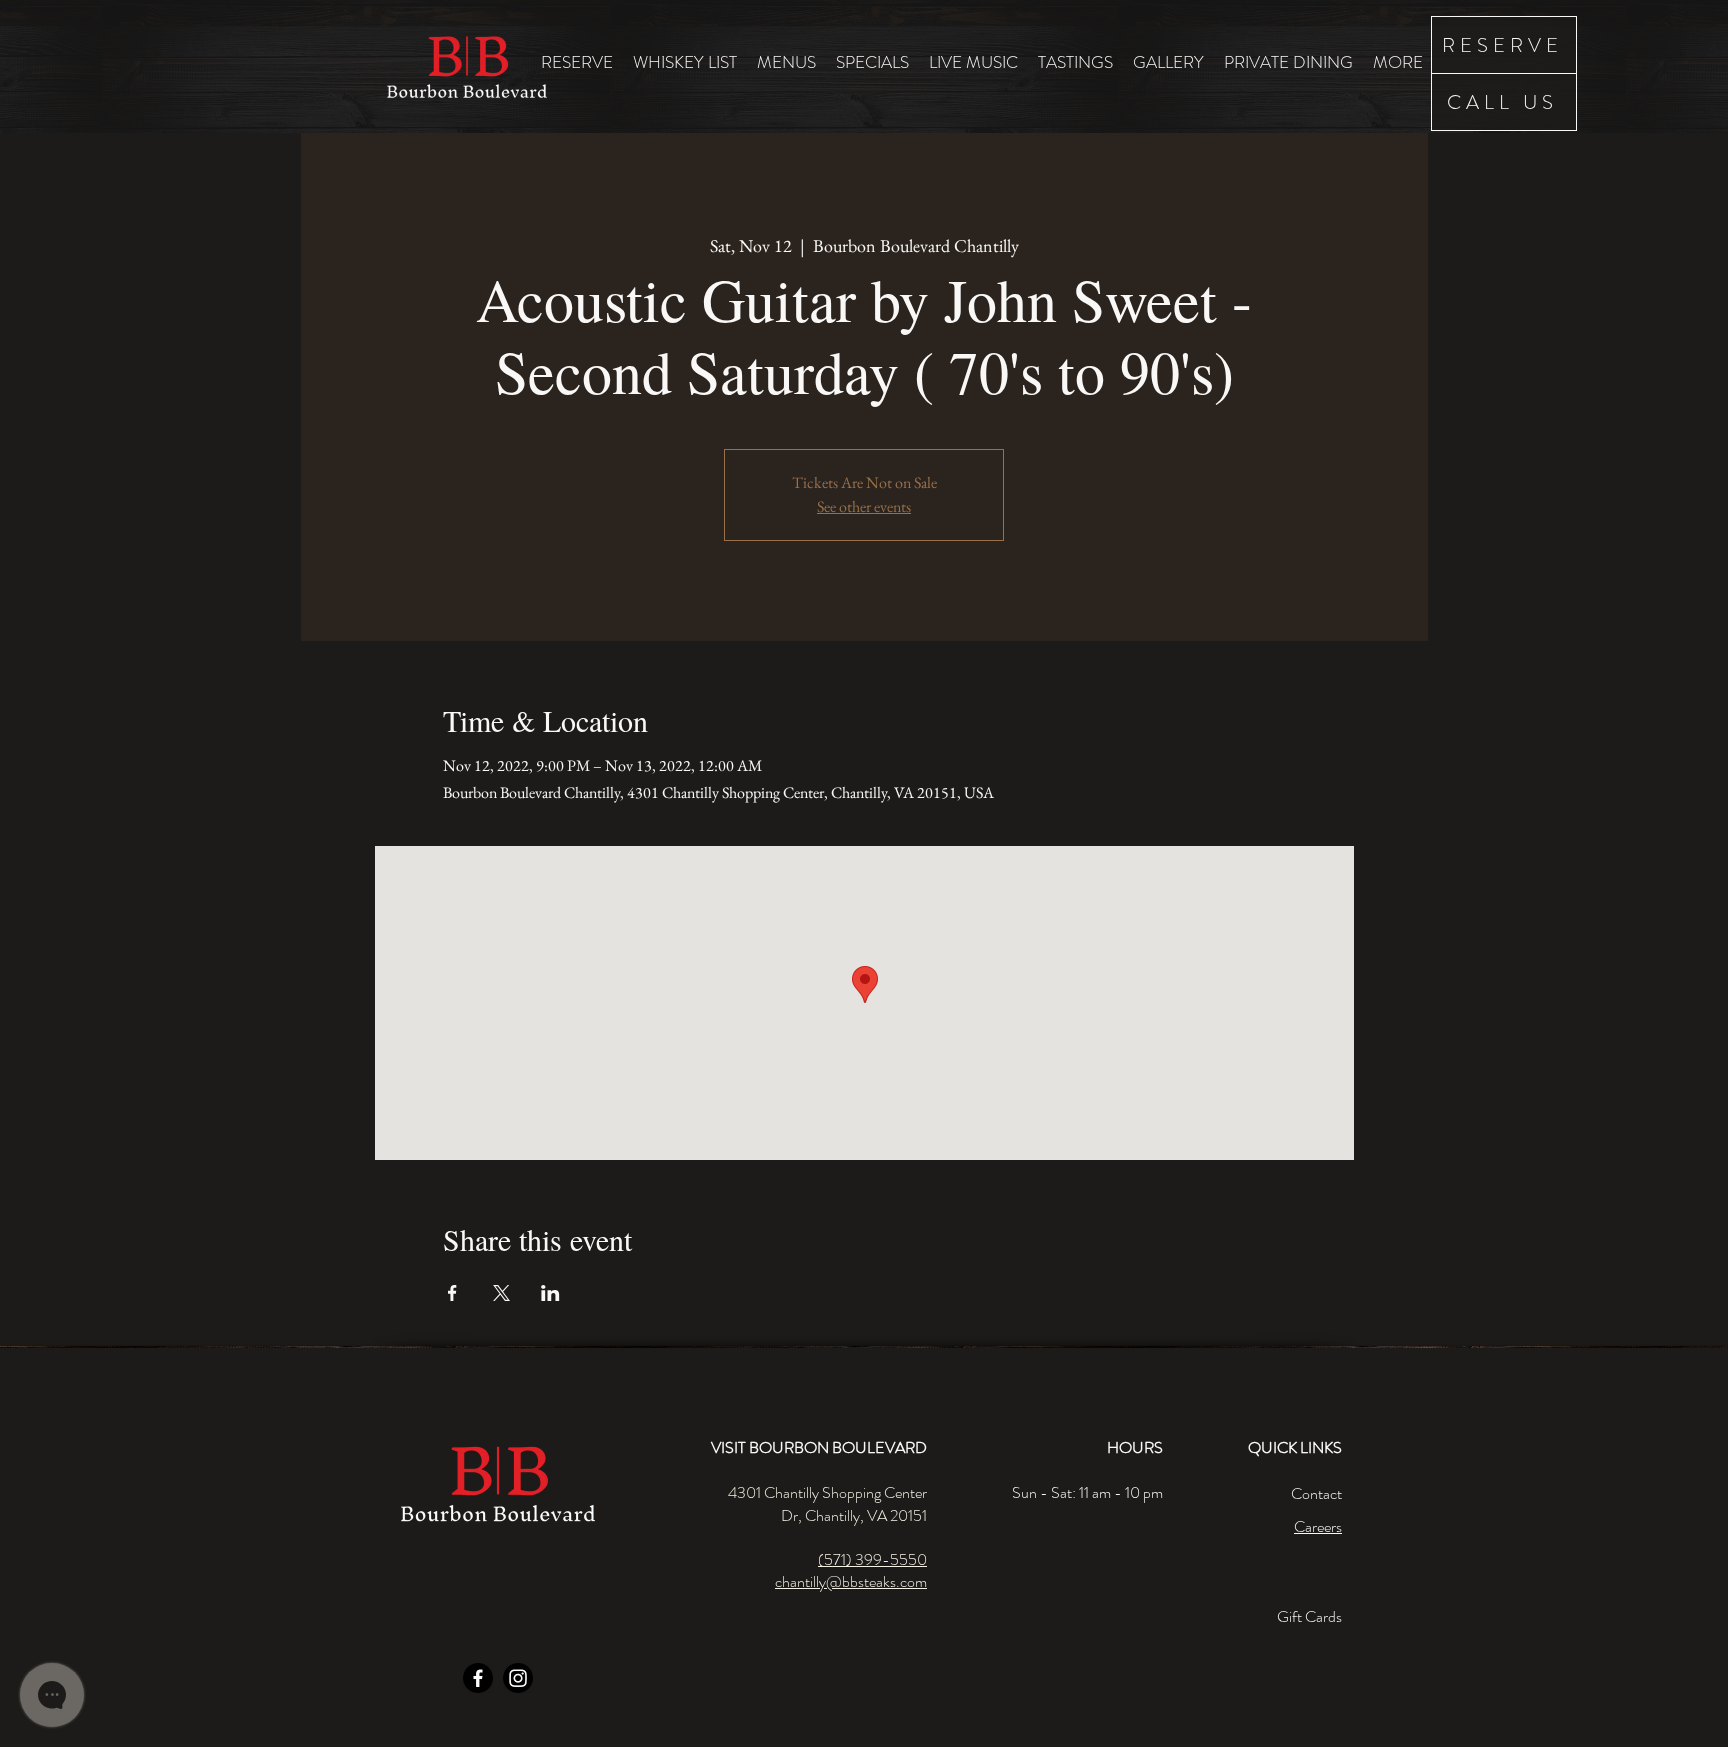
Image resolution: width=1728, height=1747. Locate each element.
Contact (1316, 1493)
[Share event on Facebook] (452, 1293)
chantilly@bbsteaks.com (851, 1581)
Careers (1318, 1526)
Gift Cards (1309, 1616)
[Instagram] (518, 1678)
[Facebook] (478, 1678)
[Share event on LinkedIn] (550, 1293)
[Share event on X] (501, 1293)
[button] (786, 61)
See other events (864, 506)
